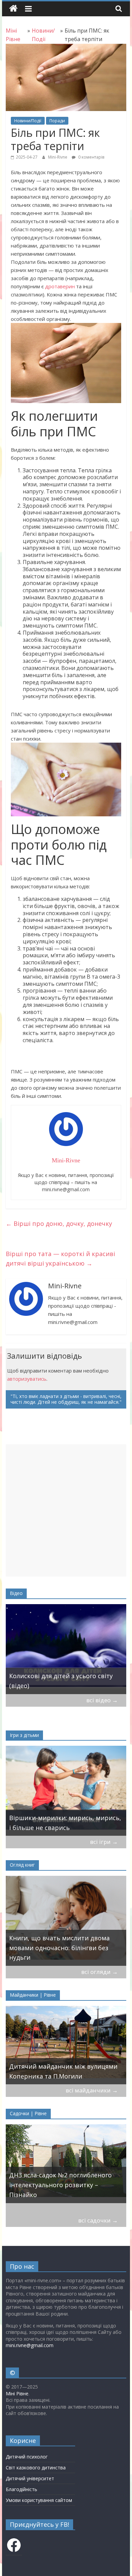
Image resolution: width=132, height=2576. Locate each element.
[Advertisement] (66, 1510)
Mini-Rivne (58, 157)
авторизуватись (27, 1379)
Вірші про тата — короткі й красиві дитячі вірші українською (60, 1259)
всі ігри (104, 1842)
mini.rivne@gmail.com (30, 2345)
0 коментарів (91, 157)
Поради (57, 121)
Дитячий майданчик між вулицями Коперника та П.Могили (63, 2071)
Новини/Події (28, 121)
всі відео (102, 1700)
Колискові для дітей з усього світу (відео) (61, 1681)
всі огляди (100, 1972)
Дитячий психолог (27, 2457)
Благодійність (21, 2489)
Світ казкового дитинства (36, 2468)
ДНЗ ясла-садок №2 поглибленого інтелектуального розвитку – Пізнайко (60, 2185)
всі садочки (98, 2220)
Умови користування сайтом (39, 2500)
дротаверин (60, 286)
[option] (66, 1649)
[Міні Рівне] (13, 9)
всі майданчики (92, 2090)
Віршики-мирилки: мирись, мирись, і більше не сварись (65, 1823)
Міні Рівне (17, 2393)
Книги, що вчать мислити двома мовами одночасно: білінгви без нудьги (59, 1948)
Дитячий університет (30, 2478)
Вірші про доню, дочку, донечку (59, 1223)
